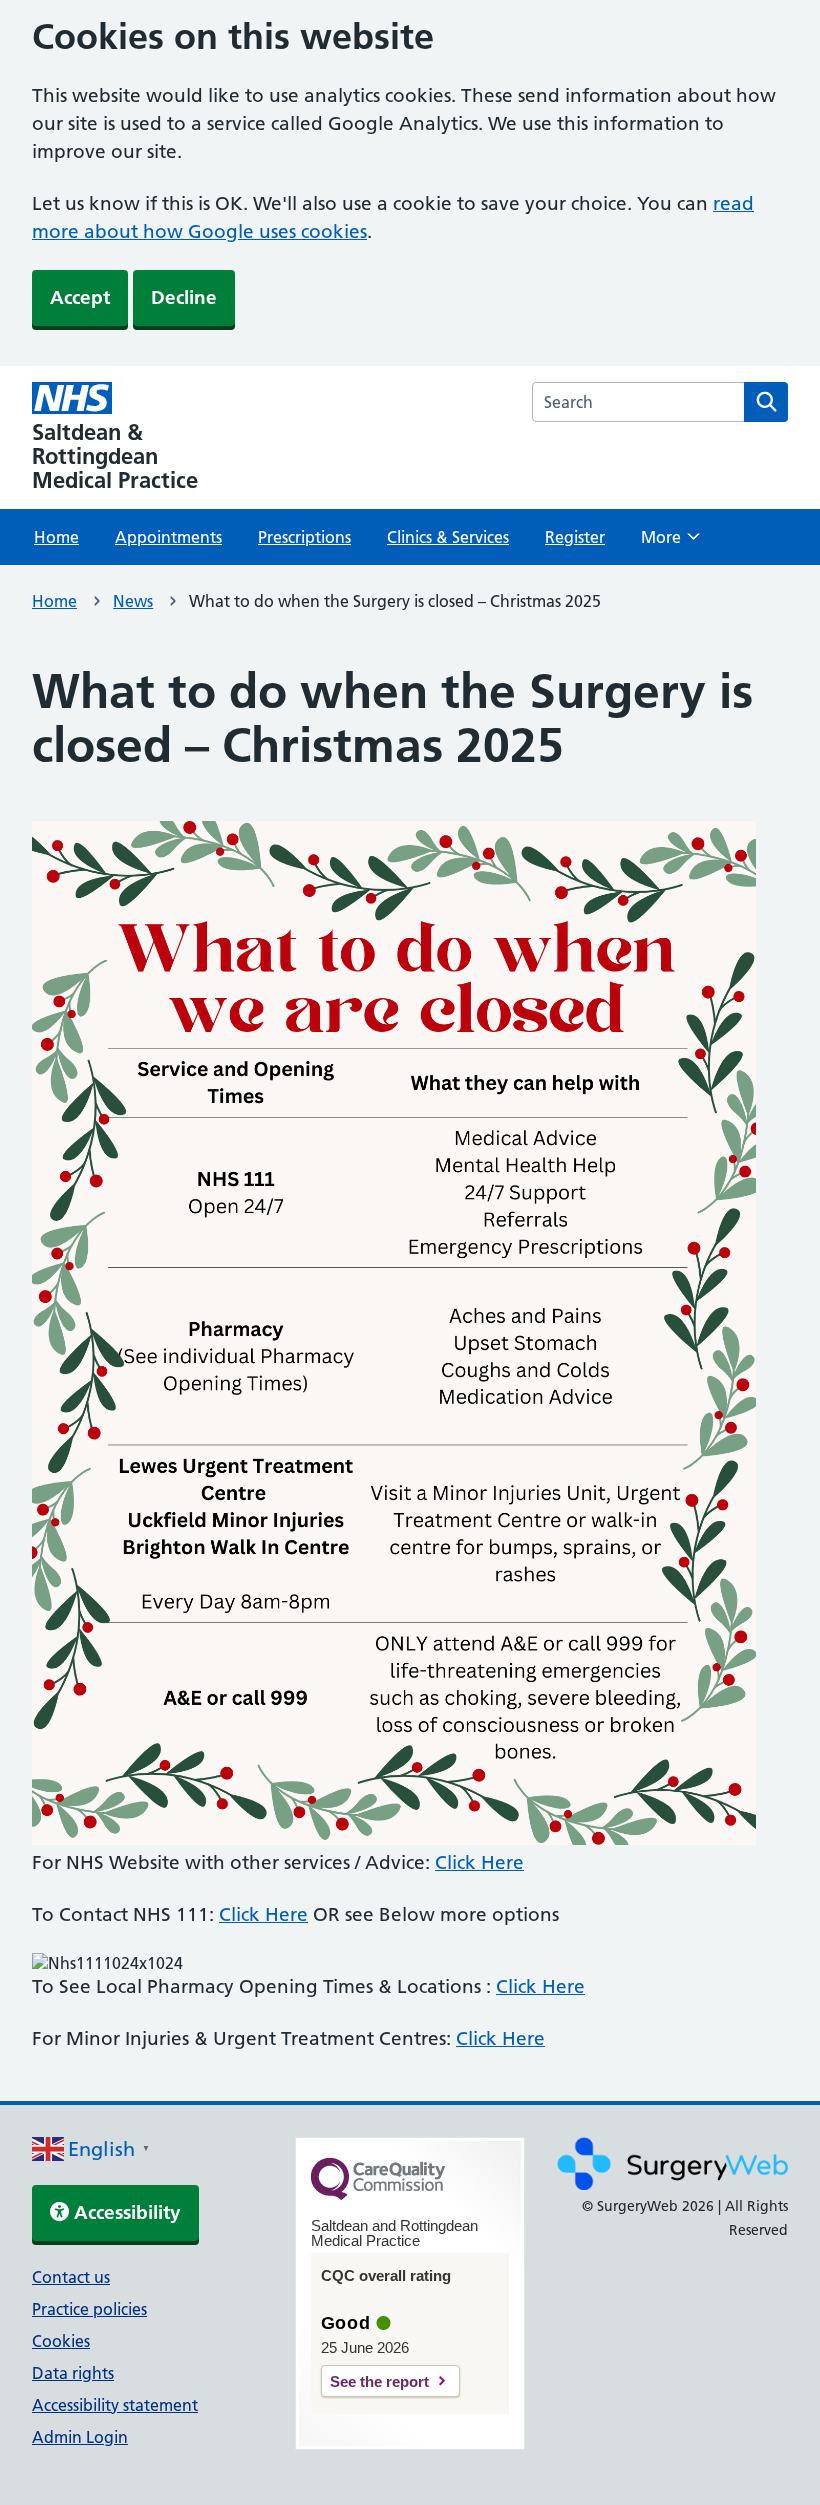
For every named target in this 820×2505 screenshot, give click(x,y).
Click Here (479, 1862)
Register (575, 537)
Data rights (73, 2373)
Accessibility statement (115, 2405)
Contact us (71, 2277)
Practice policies (89, 2309)
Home (56, 537)
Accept (80, 297)
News (133, 601)
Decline (184, 297)
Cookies (61, 2341)
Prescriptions (304, 537)
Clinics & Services (448, 537)
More (670, 543)
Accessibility (125, 2212)
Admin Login (80, 2437)
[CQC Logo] (378, 2195)
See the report (379, 2381)
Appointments (168, 537)
